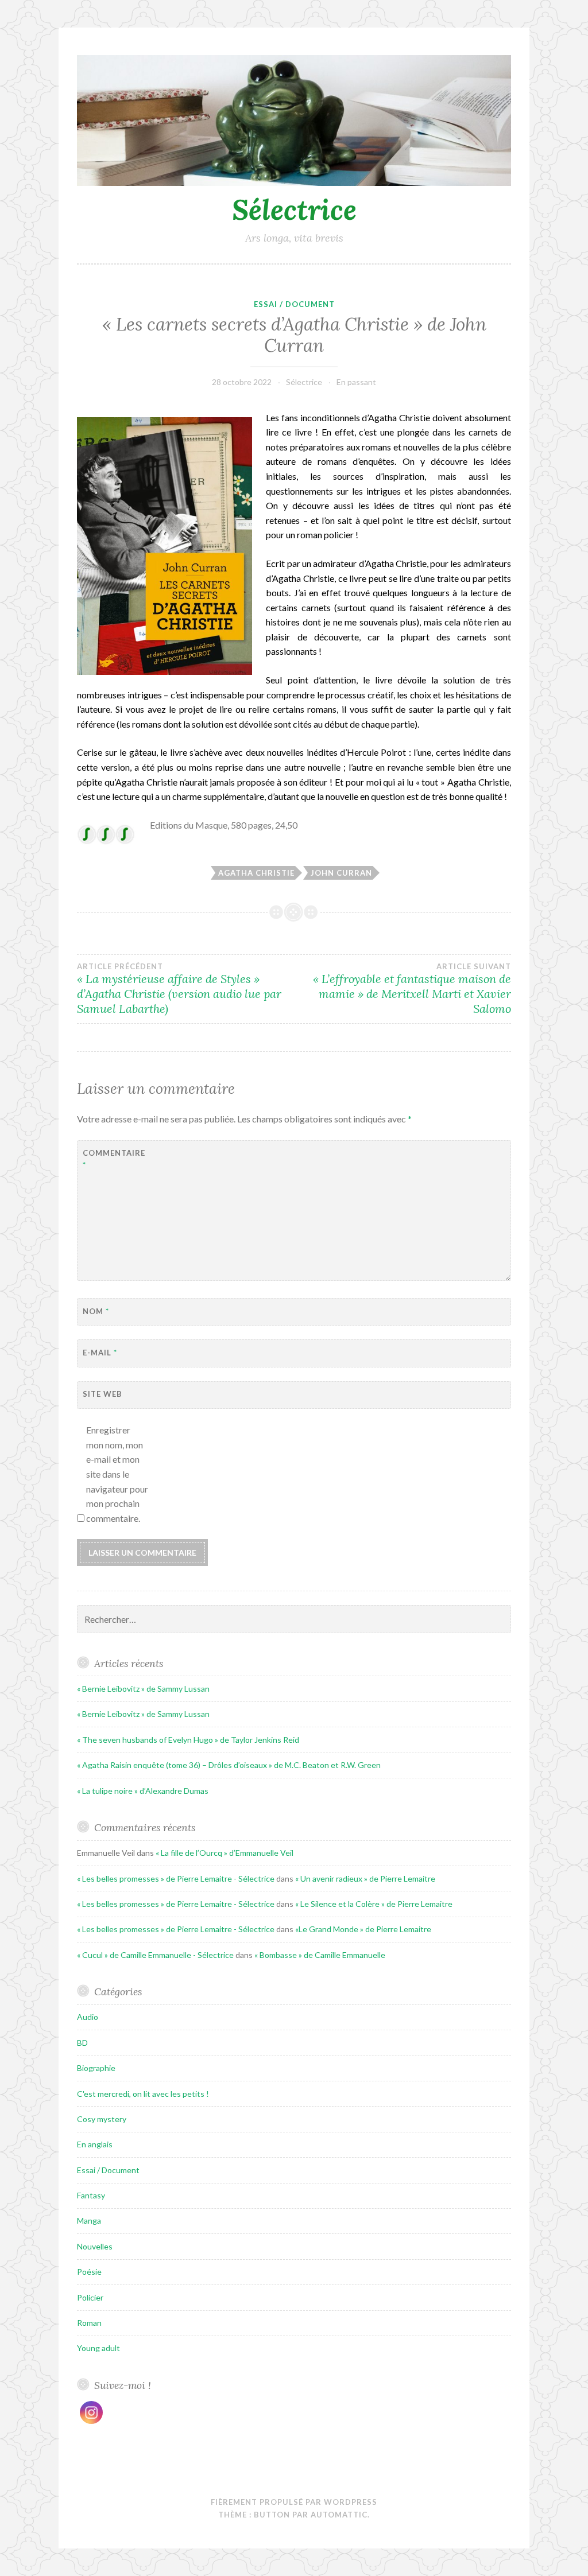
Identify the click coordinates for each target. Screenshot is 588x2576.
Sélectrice (294, 209)
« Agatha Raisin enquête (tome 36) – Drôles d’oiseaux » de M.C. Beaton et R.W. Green (229, 1765)
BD (82, 2043)
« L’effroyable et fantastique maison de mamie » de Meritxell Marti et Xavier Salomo (412, 989)
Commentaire (111, 1159)
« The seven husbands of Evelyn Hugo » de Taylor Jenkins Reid (188, 1740)
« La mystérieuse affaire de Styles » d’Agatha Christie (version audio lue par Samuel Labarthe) (179, 989)
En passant (356, 382)
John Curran (341, 873)
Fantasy (91, 2195)
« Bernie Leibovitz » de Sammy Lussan (143, 1689)
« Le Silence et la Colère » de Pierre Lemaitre (374, 1904)
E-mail (100, 1353)
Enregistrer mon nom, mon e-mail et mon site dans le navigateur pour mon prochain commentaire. (117, 1474)
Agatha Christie (256, 873)
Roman (89, 2323)
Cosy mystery (102, 2119)
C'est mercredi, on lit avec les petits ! (143, 2094)
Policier (90, 2297)
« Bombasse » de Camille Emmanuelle (320, 1955)
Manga (89, 2221)
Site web (102, 1394)
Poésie (89, 2272)
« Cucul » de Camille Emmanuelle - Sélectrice (155, 1955)
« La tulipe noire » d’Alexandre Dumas (143, 1791)
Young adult (98, 2348)
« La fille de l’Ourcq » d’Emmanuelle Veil (225, 1853)
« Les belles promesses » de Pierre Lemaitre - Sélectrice (176, 1878)
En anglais (95, 2144)
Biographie (96, 2068)
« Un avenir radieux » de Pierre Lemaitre (365, 1878)
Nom (96, 1311)
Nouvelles (95, 2246)
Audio (88, 2017)
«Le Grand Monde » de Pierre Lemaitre (363, 1929)
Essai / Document (294, 304)
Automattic (339, 2515)
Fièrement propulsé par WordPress (294, 2502)
